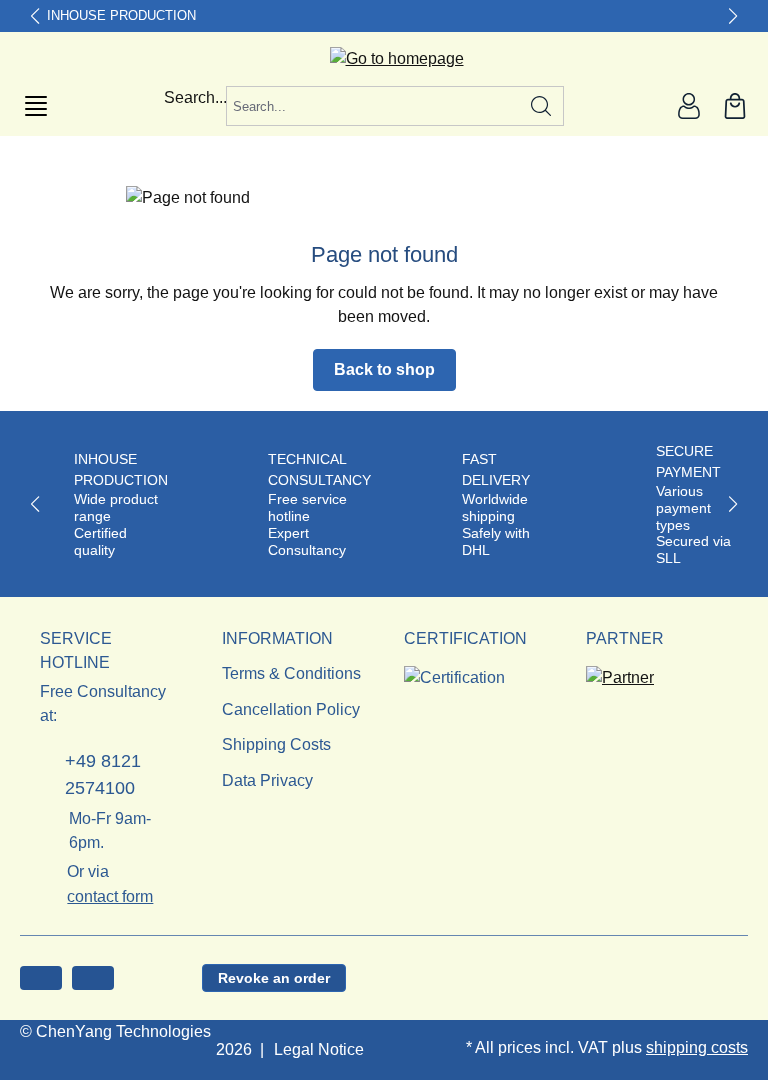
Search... (195, 97)
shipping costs (697, 1047)
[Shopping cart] (735, 106)
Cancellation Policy (291, 709)
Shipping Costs (276, 744)
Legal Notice (319, 1049)
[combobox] (373, 106)
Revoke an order (274, 978)
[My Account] (689, 106)
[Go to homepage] (384, 59)
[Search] (541, 106)
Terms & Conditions (291, 673)
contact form (110, 896)
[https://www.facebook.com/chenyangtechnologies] (41, 978)
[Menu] (36, 106)
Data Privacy (267, 780)
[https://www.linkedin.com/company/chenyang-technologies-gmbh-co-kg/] (93, 978)
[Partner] (620, 671)
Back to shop (384, 369)
